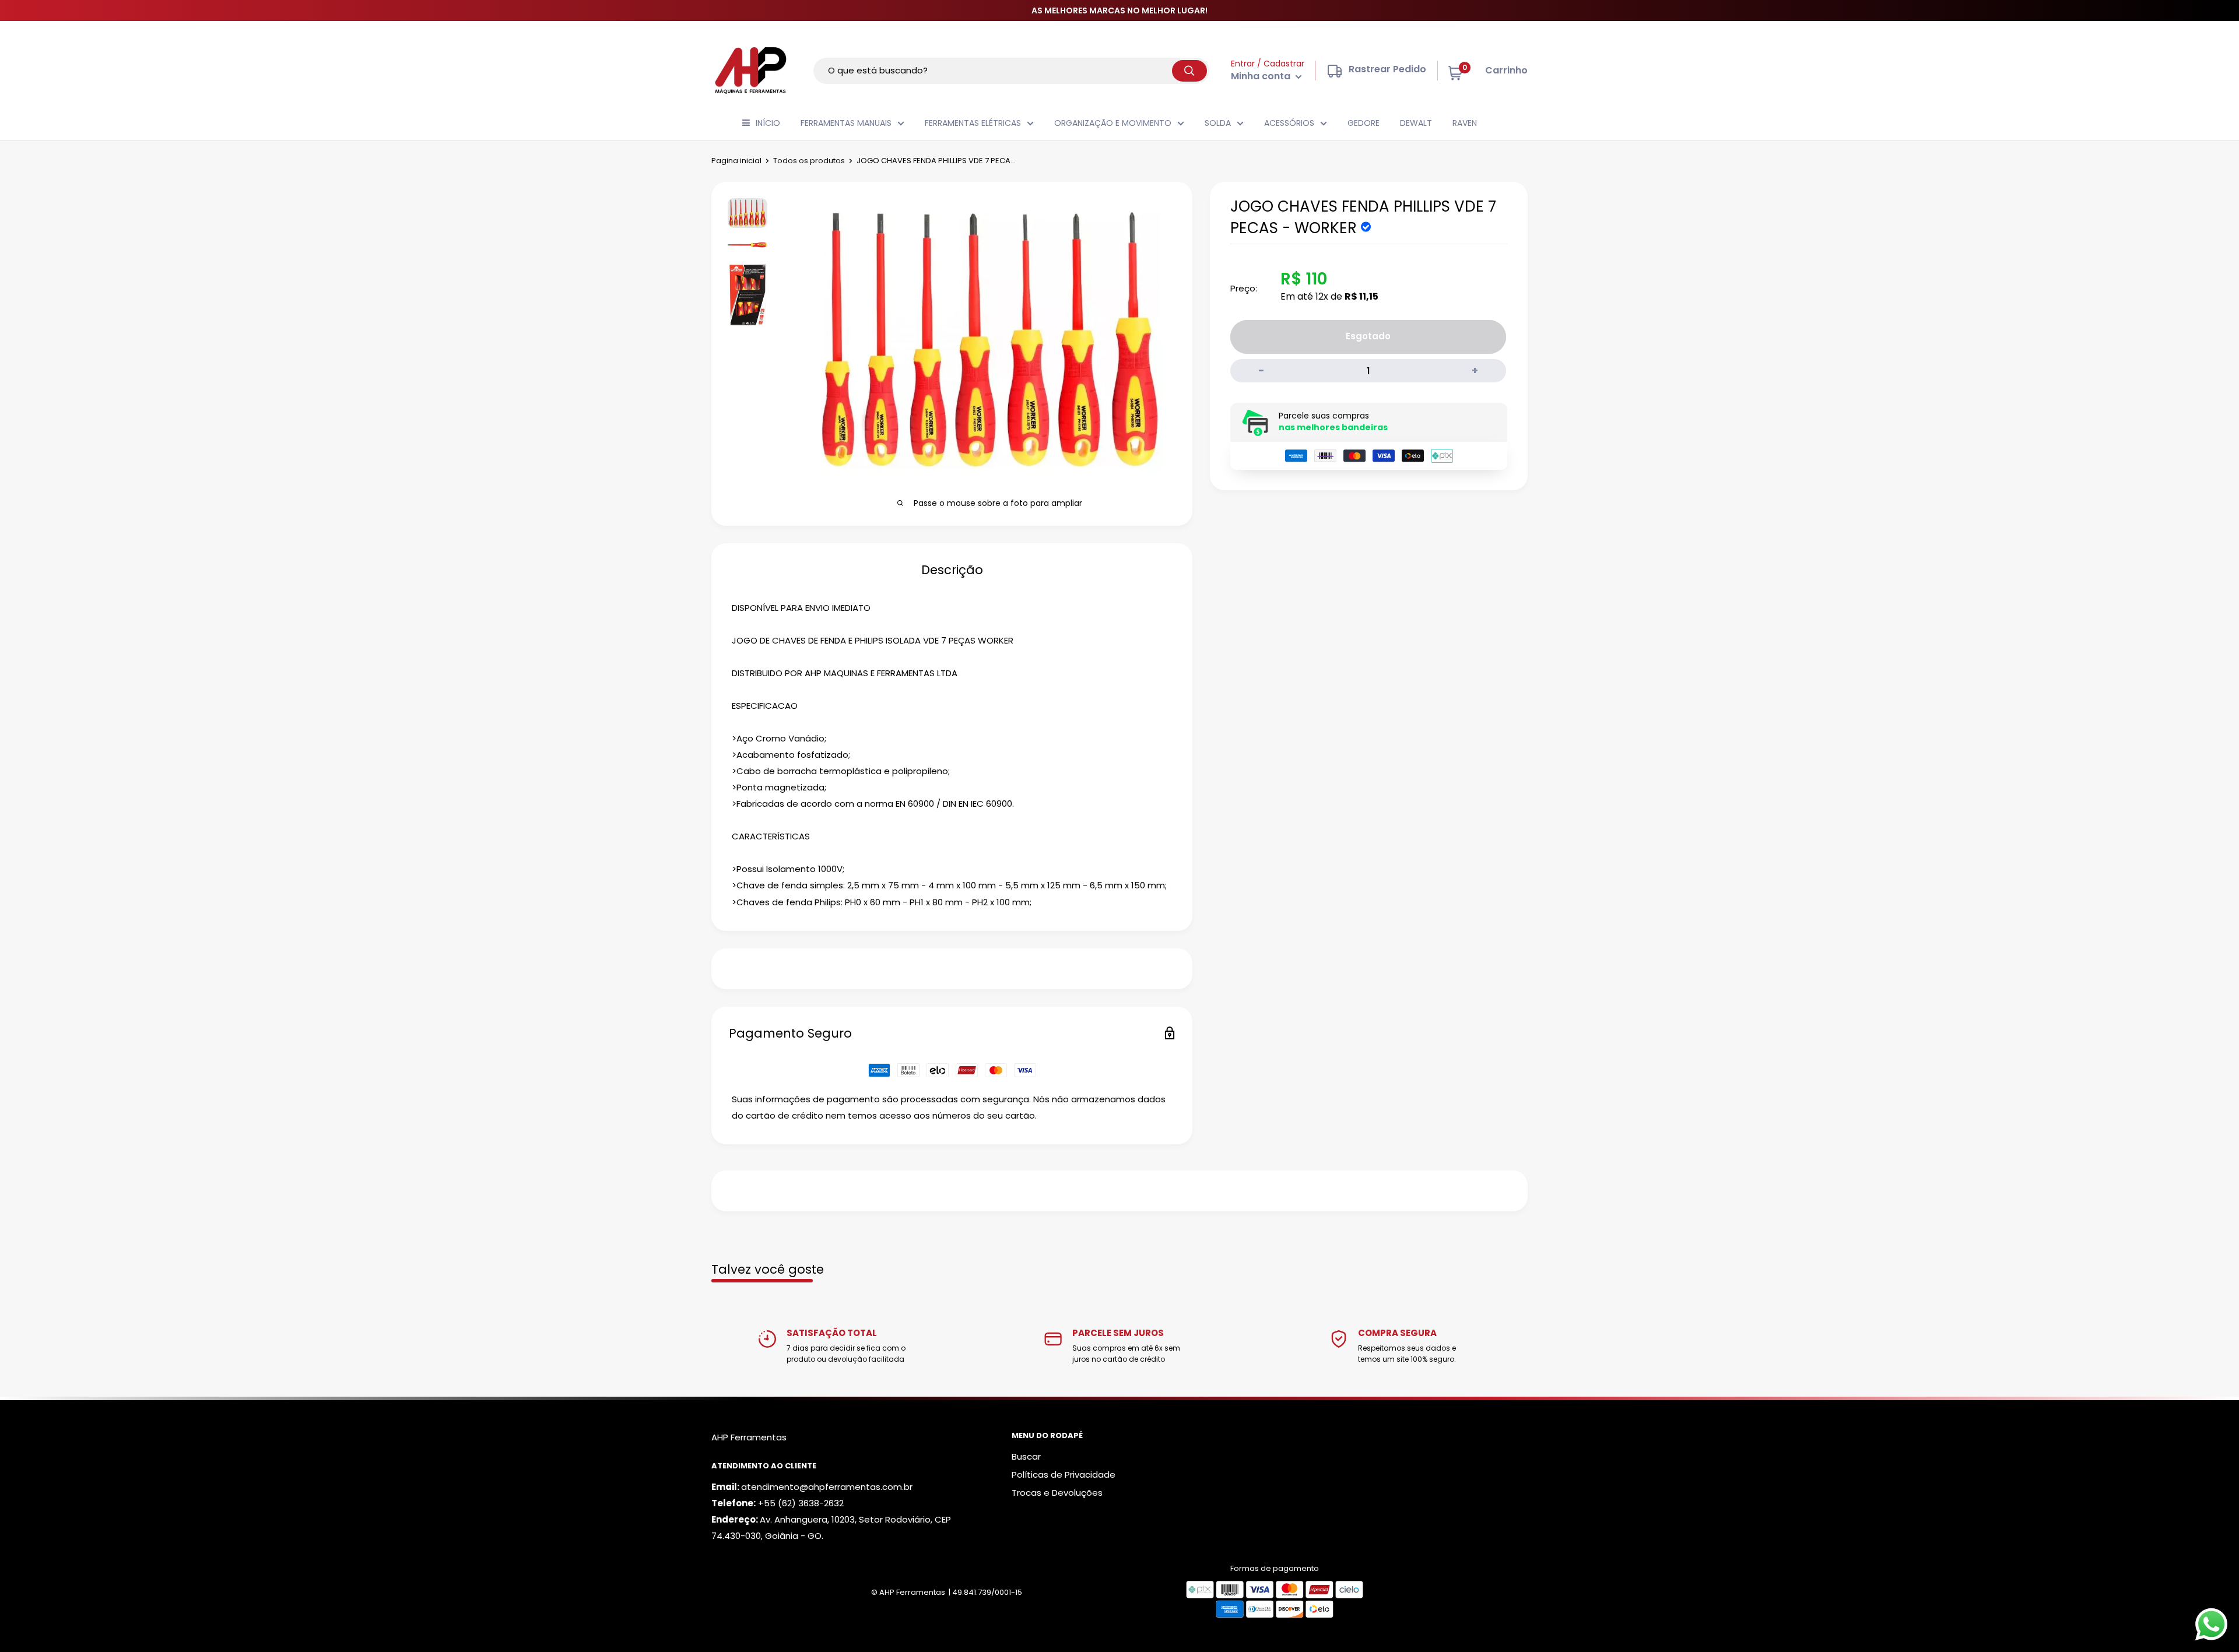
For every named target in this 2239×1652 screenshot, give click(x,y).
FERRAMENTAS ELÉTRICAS (973, 123)
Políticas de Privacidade (1064, 1475)
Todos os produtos (809, 161)
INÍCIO (768, 123)
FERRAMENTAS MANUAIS (846, 123)
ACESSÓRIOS (1289, 123)
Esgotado (1368, 336)
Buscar (1026, 1456)
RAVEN (1465, 123)
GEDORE (1364, 123)
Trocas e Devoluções (1057, 1493)
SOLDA (1218, 123)
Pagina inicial (736, 161)
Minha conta (1262, 76)
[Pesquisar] (1189, 71)
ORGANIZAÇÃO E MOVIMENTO (1113, 123)
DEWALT (1416, 123)
